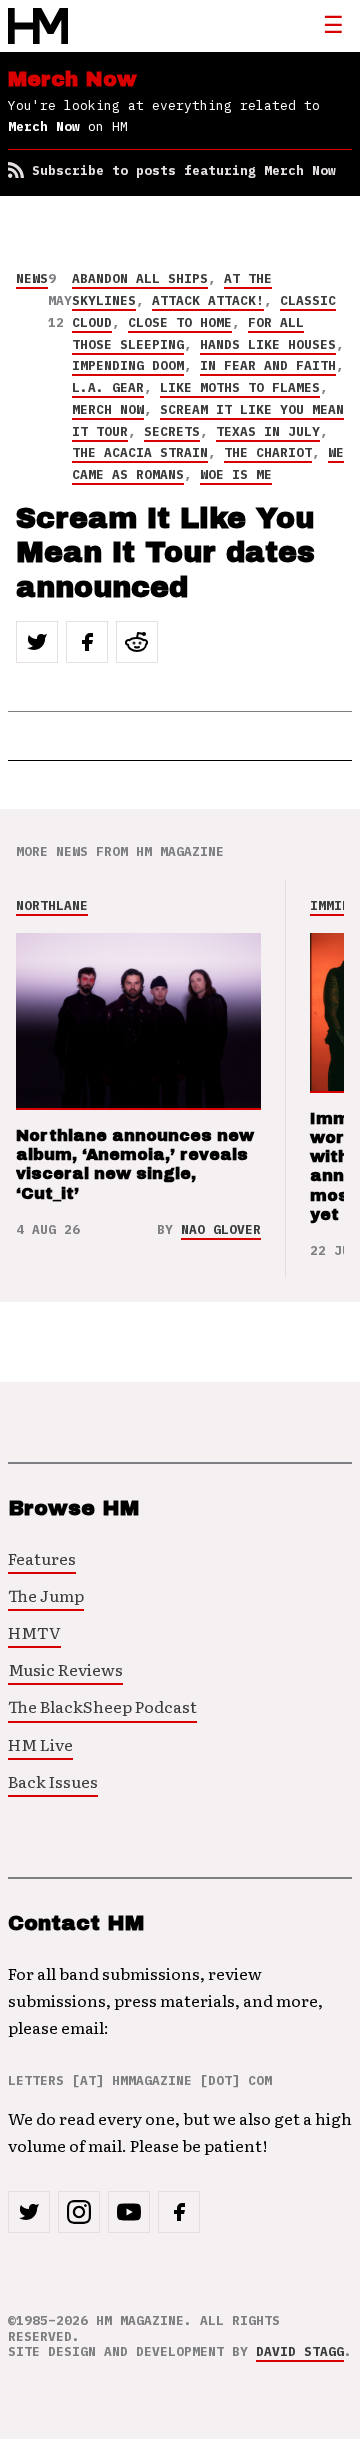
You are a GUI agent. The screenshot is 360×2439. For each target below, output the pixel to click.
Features (42, 1558)
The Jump (46, 1595)
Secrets (172, 431)
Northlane (52, 905)
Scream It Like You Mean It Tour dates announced (165, 553)
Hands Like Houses (268, 344)
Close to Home (180, 322)
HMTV (34, 1632)
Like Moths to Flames (240, 387)
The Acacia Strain (140, 452)
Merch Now (108, 409)
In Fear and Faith (268, 365)
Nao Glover (221, 1229)
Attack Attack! (208, 300)
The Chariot (268, 452)
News (32, 278)
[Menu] (333, 26)
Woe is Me (236, 474)
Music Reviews (65, 1669)
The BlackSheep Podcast (102, 1706)
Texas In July (268, 431)
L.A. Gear (108, 387)
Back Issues (53, 1781)
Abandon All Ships (140, 278)
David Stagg (300, 2351)
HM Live (40, 1744)
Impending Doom (128, 365)
